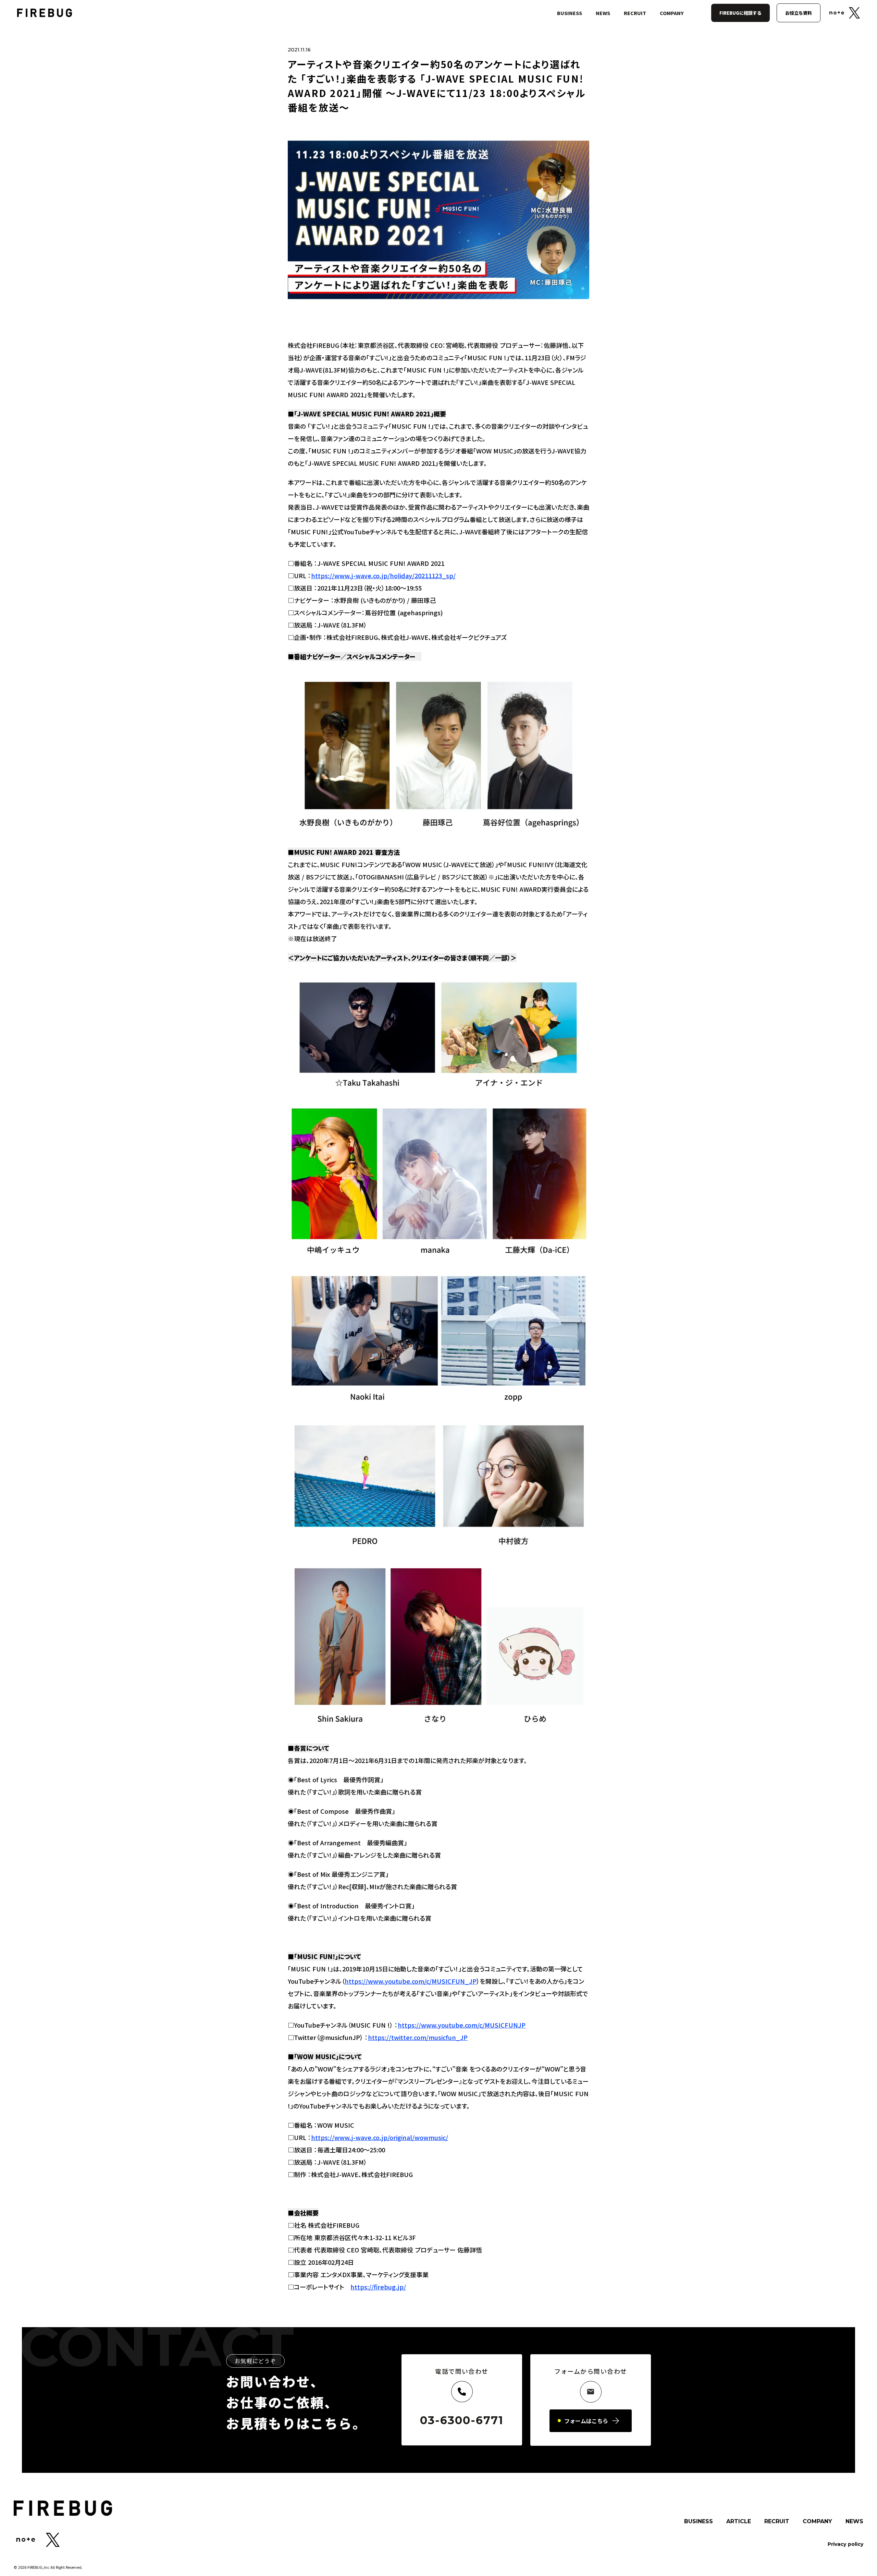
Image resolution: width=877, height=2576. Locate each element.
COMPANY (672, 13)
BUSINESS (570, 13)
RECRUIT (635, 13)
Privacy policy (845, 2544)
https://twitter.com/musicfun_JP (418, 2037)
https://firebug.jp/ (378, 2287)
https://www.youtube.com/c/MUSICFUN (462, 2025)
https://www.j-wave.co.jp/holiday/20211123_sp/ (383, 575)
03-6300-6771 (462, 2420)
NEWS (603, 13)
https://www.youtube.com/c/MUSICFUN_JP (411, 1981)
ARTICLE (739, 2522)
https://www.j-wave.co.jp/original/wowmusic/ (380, 2137)
